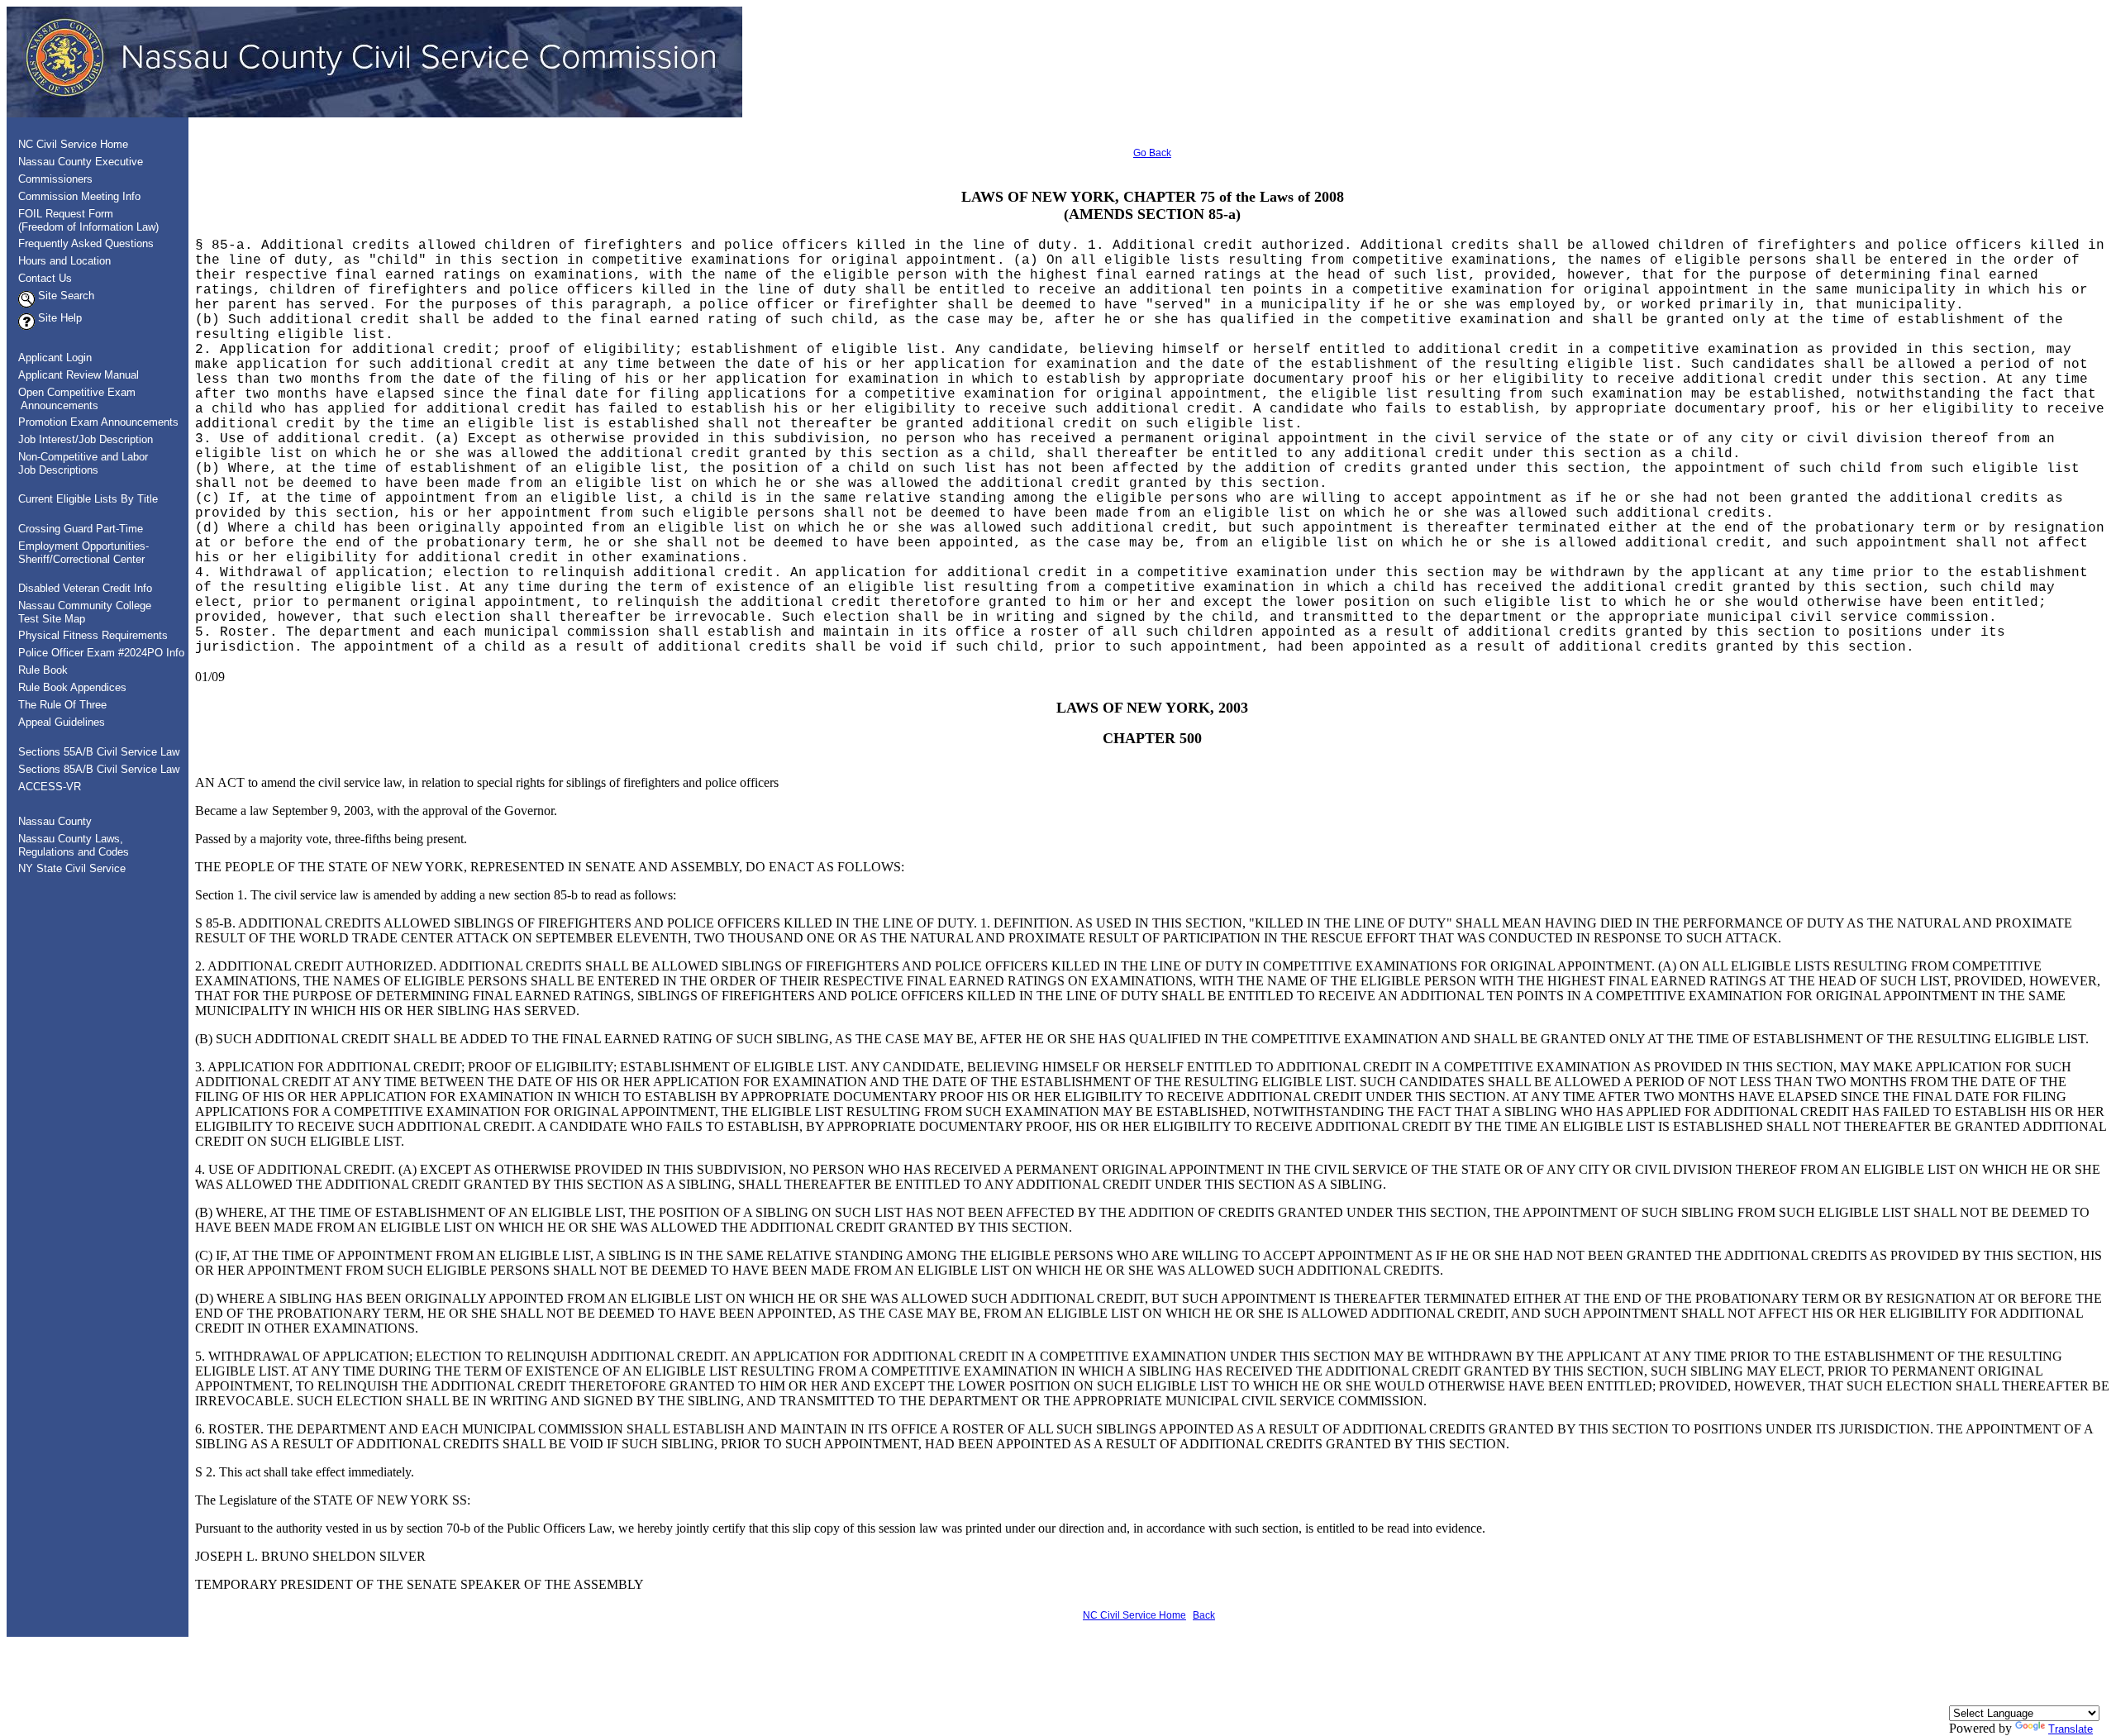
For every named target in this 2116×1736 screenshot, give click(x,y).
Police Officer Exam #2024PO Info (101, 653)
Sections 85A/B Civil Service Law (99, 769)
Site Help (58, 318)
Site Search (64, 296)
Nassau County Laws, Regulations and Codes (69, 845)
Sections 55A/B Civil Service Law (99, 752)
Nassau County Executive (81, 162)
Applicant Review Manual (79, 375)
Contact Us (45, 278)
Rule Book (43, 670)
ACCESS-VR (50, 787)
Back (1204, 1615)
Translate (2071, 1729)
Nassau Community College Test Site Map (80, 612)
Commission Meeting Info (79, 196)
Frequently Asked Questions (86, 243)
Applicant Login (55, 358)
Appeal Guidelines (62, 722)
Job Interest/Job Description (86, 439)
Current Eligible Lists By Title (88, 499)
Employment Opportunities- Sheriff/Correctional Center (79, 553)
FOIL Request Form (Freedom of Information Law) (83, 220)
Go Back (1152, 153)
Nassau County (55, 821)
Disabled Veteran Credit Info (85, 588)
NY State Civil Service (72, 868)
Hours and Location (64, 261)
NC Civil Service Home (73, 144)
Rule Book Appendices (72, 687)
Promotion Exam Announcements (98, 422)
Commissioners (55, 179)
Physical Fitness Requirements (93, 635)
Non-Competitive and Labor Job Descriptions (78, 463)
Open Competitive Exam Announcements (72, 399)
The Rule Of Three (62, 705)
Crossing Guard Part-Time (81, 529)
